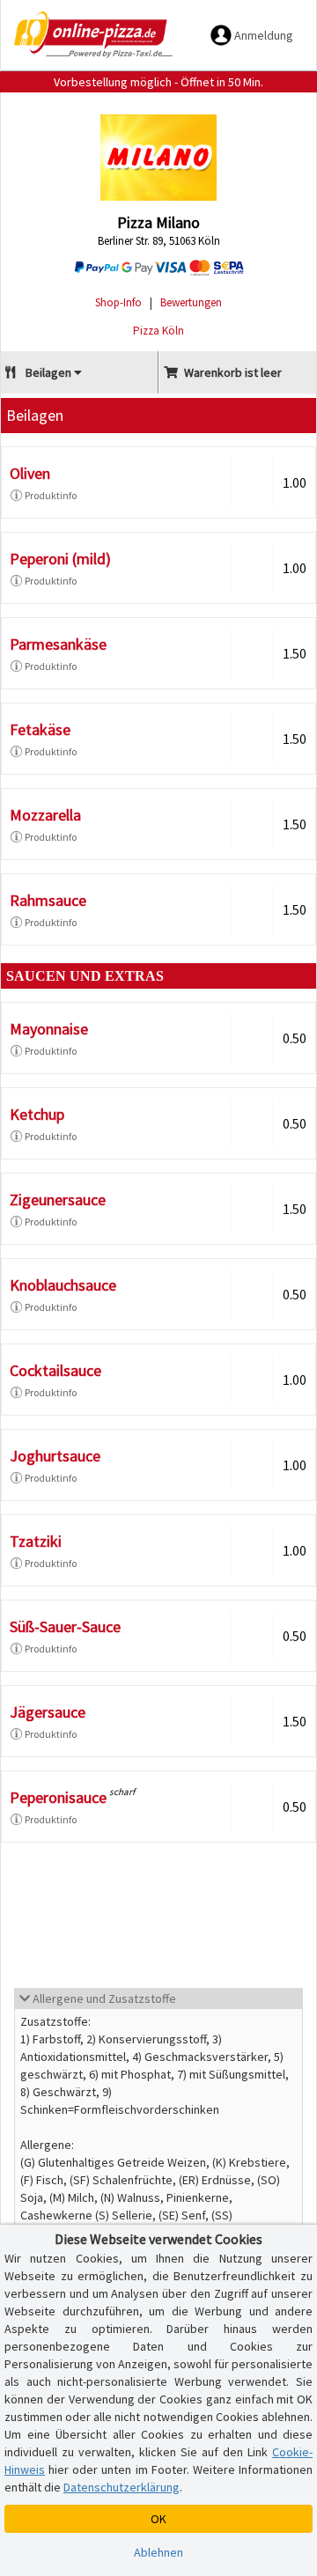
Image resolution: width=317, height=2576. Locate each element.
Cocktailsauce (55, 1370)
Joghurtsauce (55, 1456)
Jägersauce (48, 1712)
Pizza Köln (158, 331)
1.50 (295, 653)
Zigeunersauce (58, 1200)
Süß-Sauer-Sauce (65, 1627)
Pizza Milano (158, 222)
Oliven (30, 473)
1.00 (295, 482)
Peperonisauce (58, 1797)
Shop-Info (118, 302)
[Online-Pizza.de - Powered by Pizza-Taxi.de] (93, 35)
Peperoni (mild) (60, 559)
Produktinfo (51, 495)
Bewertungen (191, 302)
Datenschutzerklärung (122, 2487)
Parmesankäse (58, 644)
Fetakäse (40, 729)
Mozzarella (45, 815)
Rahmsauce (48, 900)
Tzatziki (36, 1541)
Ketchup (37, 1114)
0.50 (295, 1038)
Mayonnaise (49, 1029)
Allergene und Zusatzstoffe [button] (103, 1998)
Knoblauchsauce (63, 1285)
